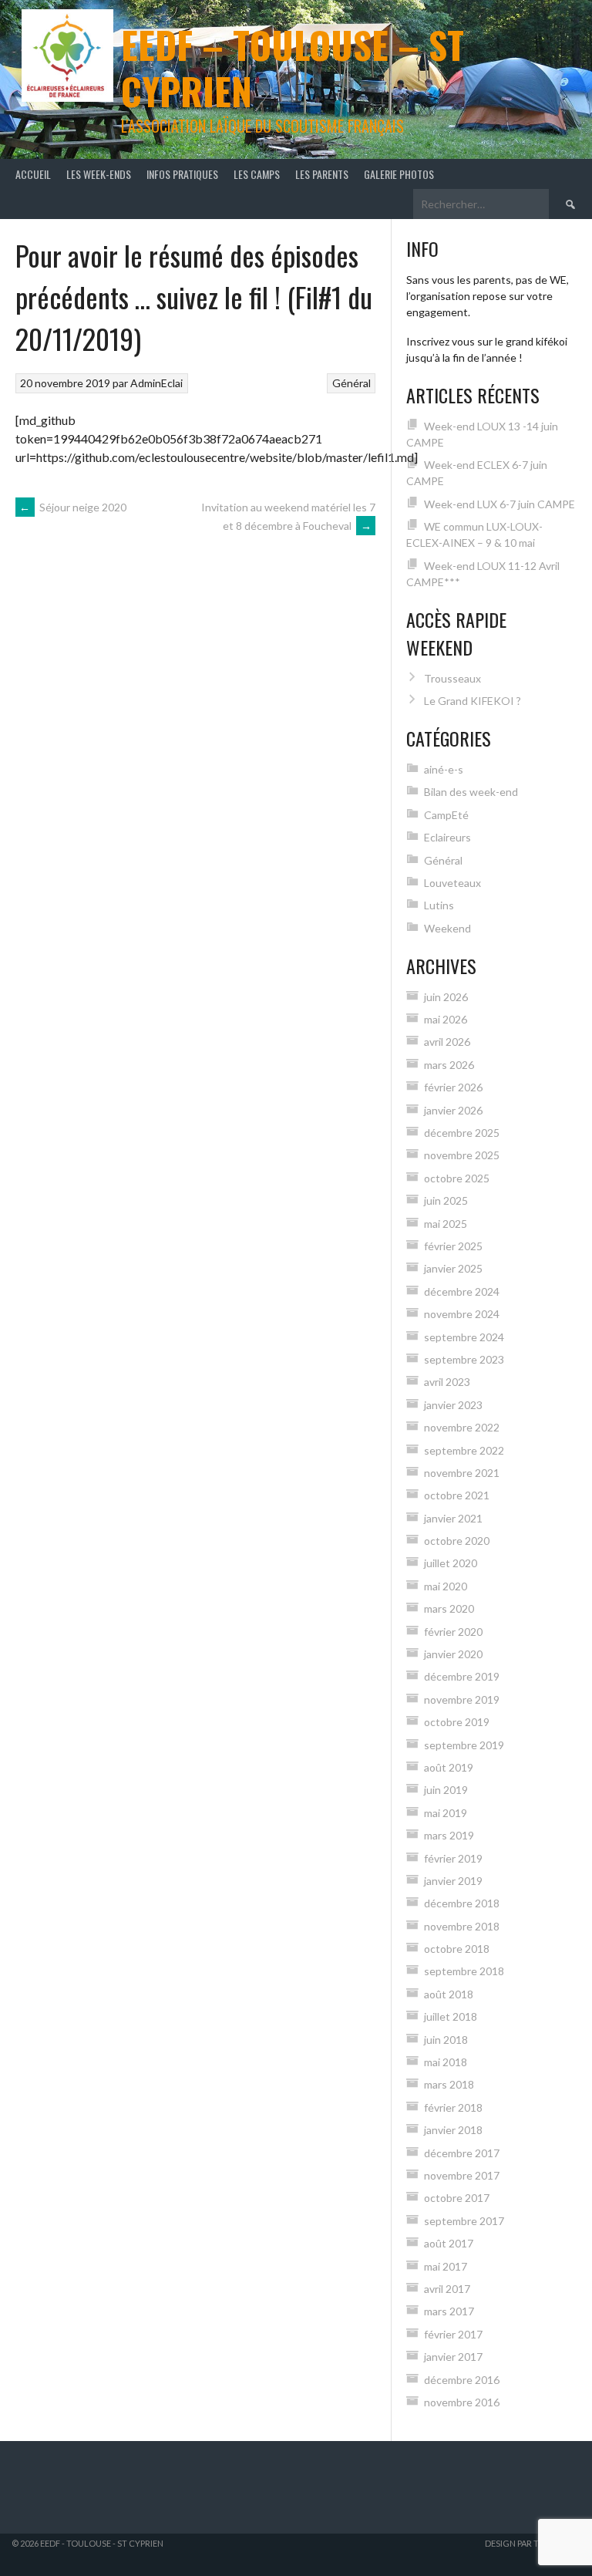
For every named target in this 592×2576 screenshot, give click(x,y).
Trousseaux (452, 678)
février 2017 (453, 2334)
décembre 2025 (462, 1133)
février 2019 (453, 1858)
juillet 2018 (451, 2016)
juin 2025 (446, 1200)
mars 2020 (449, 1608)
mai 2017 (446, 2266)
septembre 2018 (464, 1971)
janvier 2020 (453, 1654)
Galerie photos (399, 174)
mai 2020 (446, 1586)
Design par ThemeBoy (533, 2543)
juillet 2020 (451, 1563)
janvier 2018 (453, 2130)
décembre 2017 (462, 2153)
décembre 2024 (462, 1291)
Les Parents (322, 174)
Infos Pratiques (182, 174)
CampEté (446, 815)
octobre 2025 (457, 1178)
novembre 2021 (462, 1473)
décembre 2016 (462, 2380)
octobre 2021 (457, 1495)
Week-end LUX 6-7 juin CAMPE (499, 504)
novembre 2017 (462, 2175)
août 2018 (449, 1994)
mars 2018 (449, 2084)
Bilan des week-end (471, 792)
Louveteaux (452, 883)
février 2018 (453, 2107)
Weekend (447, 928)
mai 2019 (446, 1813)
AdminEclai (156, 383)
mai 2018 (446, 2062)
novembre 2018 (462, 1926)
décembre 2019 (462, 1676)
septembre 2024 (464, 1337)
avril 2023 (447, 1382)
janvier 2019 (453, 1881)
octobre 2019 (457, 1722)
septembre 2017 (464, 2221)
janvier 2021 (453, 1518)
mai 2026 (446, 1019)
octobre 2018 (457, 1949)
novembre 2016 (462, 2402)
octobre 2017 (457, 2198)
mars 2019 (449, 1835)
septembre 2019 (464, 1745)
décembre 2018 (462, 1903)
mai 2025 (446, 1224)
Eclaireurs (447, 837)
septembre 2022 (464, 1450)
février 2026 (453, 1087)
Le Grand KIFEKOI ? (473, 701)
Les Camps (257, 174)
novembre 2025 (462, 1155)
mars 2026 (449, 1065)
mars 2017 (449, 2311)
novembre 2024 (462, 1314)
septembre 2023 (464, 1359)
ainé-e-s (444, 769)
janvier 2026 (453, 1110)
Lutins (439, 905)
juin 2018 (446, 2040)
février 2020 (453, 1632)
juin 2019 (446, 1790)
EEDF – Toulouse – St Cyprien (293, 67)
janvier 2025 (453, 1268)
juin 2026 (446, 997)
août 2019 (449, 1767)
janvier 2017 (453, 2357)
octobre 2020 (457, 1541)
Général (351, 383)
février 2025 (453, 1246)
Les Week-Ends (99, 174)
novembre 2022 (462, 1427)
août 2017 (449, 2243)
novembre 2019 (462, 1699)
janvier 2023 (453, 1405)
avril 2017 (447, 2289)
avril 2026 (447, 1042)
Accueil (33, 174)
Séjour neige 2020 (73, 507)
